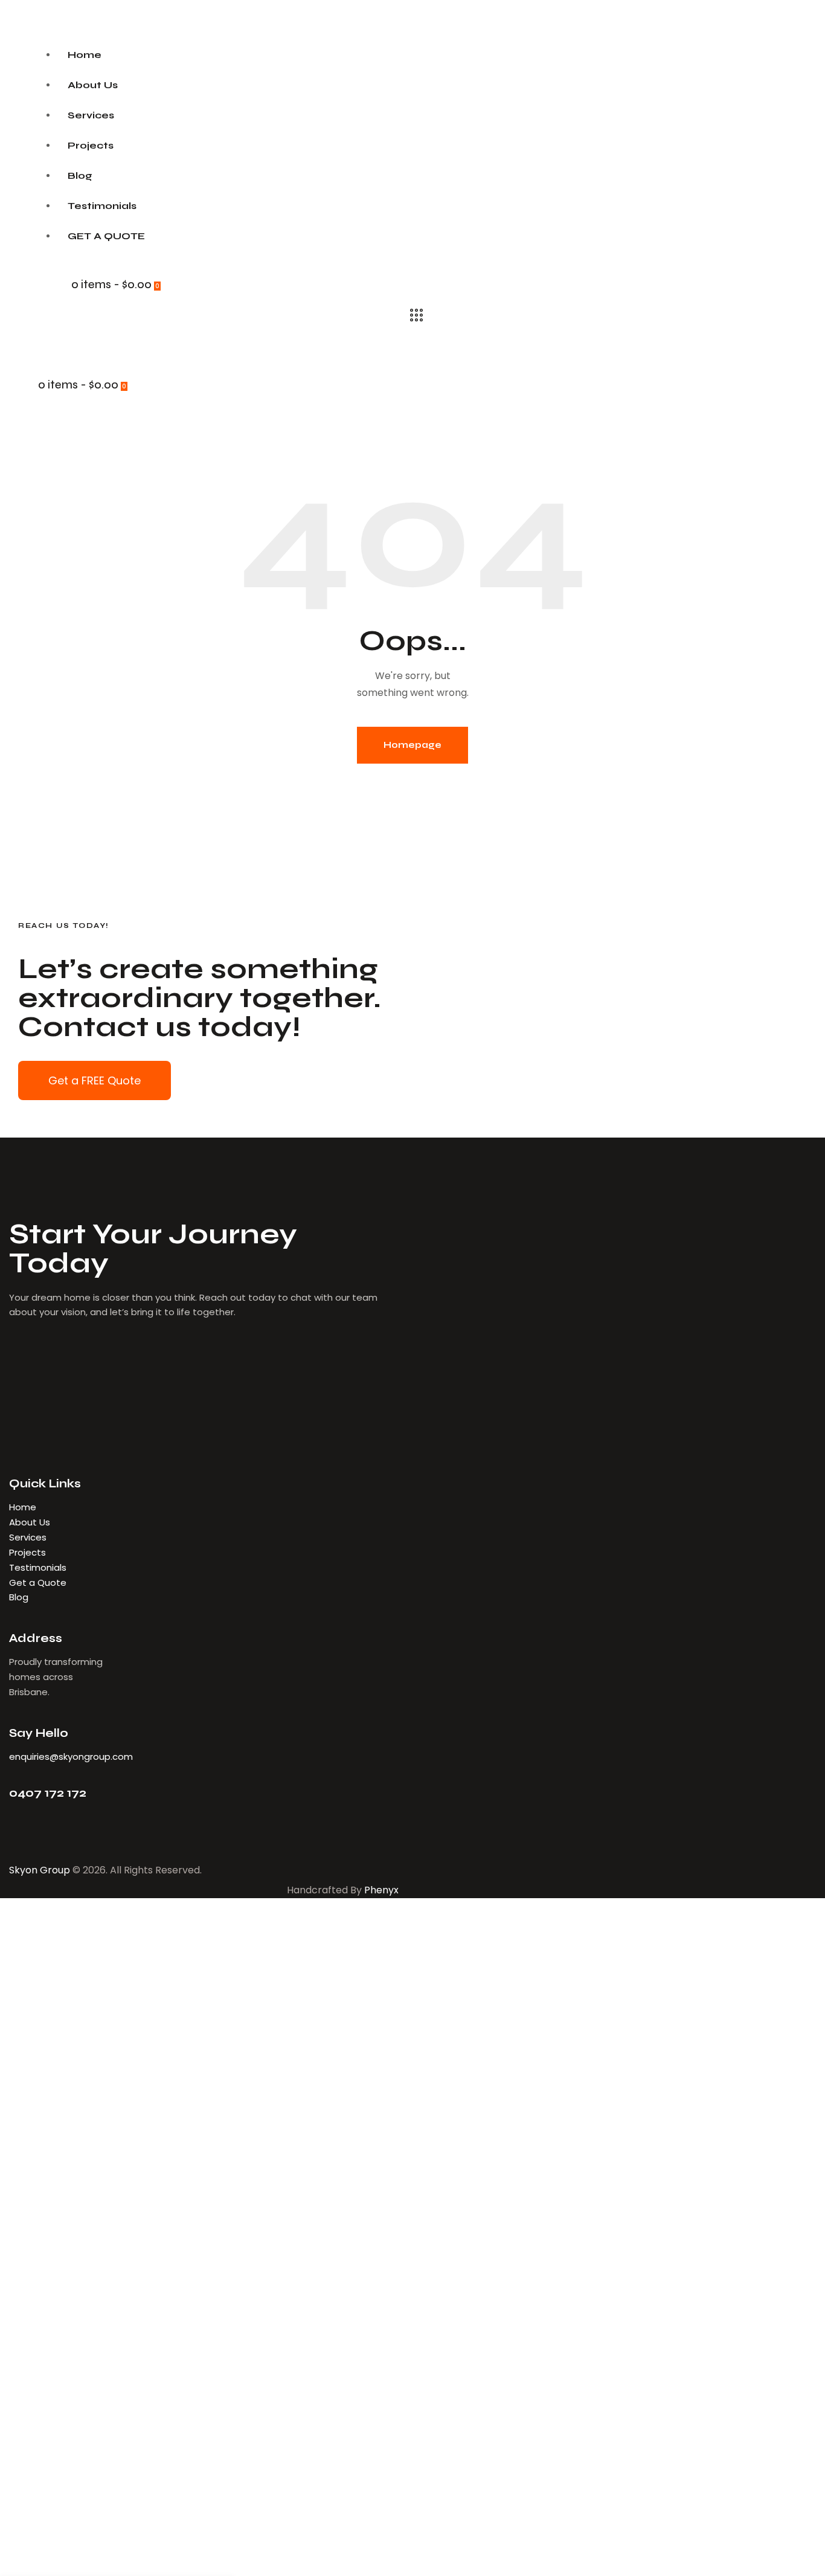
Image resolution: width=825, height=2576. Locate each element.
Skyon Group (40, 1870)
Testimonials (38, 1567)
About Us (31, 1522)
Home (23, 1507)
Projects (27, 1552)
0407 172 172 (48, 1793)
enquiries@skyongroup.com (71, 1757)
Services (28, 1537)
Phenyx (381, 1890)
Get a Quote (38, 1583)
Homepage (412, 745)
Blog (19, 1597)
